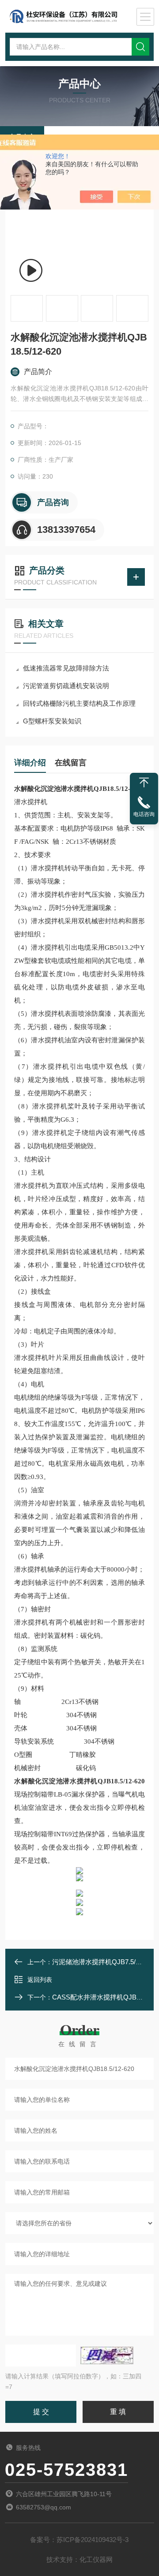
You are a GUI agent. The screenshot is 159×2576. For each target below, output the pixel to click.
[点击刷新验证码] (107, 2355)
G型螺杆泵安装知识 (52, 721)
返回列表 (40, 1980)
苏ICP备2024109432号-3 (93, 2540)
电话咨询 (144, 814)
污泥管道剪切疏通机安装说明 (66, 686)
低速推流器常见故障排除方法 (66, 668)
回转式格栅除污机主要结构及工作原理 (79, 703)
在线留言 (71, 763)
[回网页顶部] (144, 783)
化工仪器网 (96, 2559)
